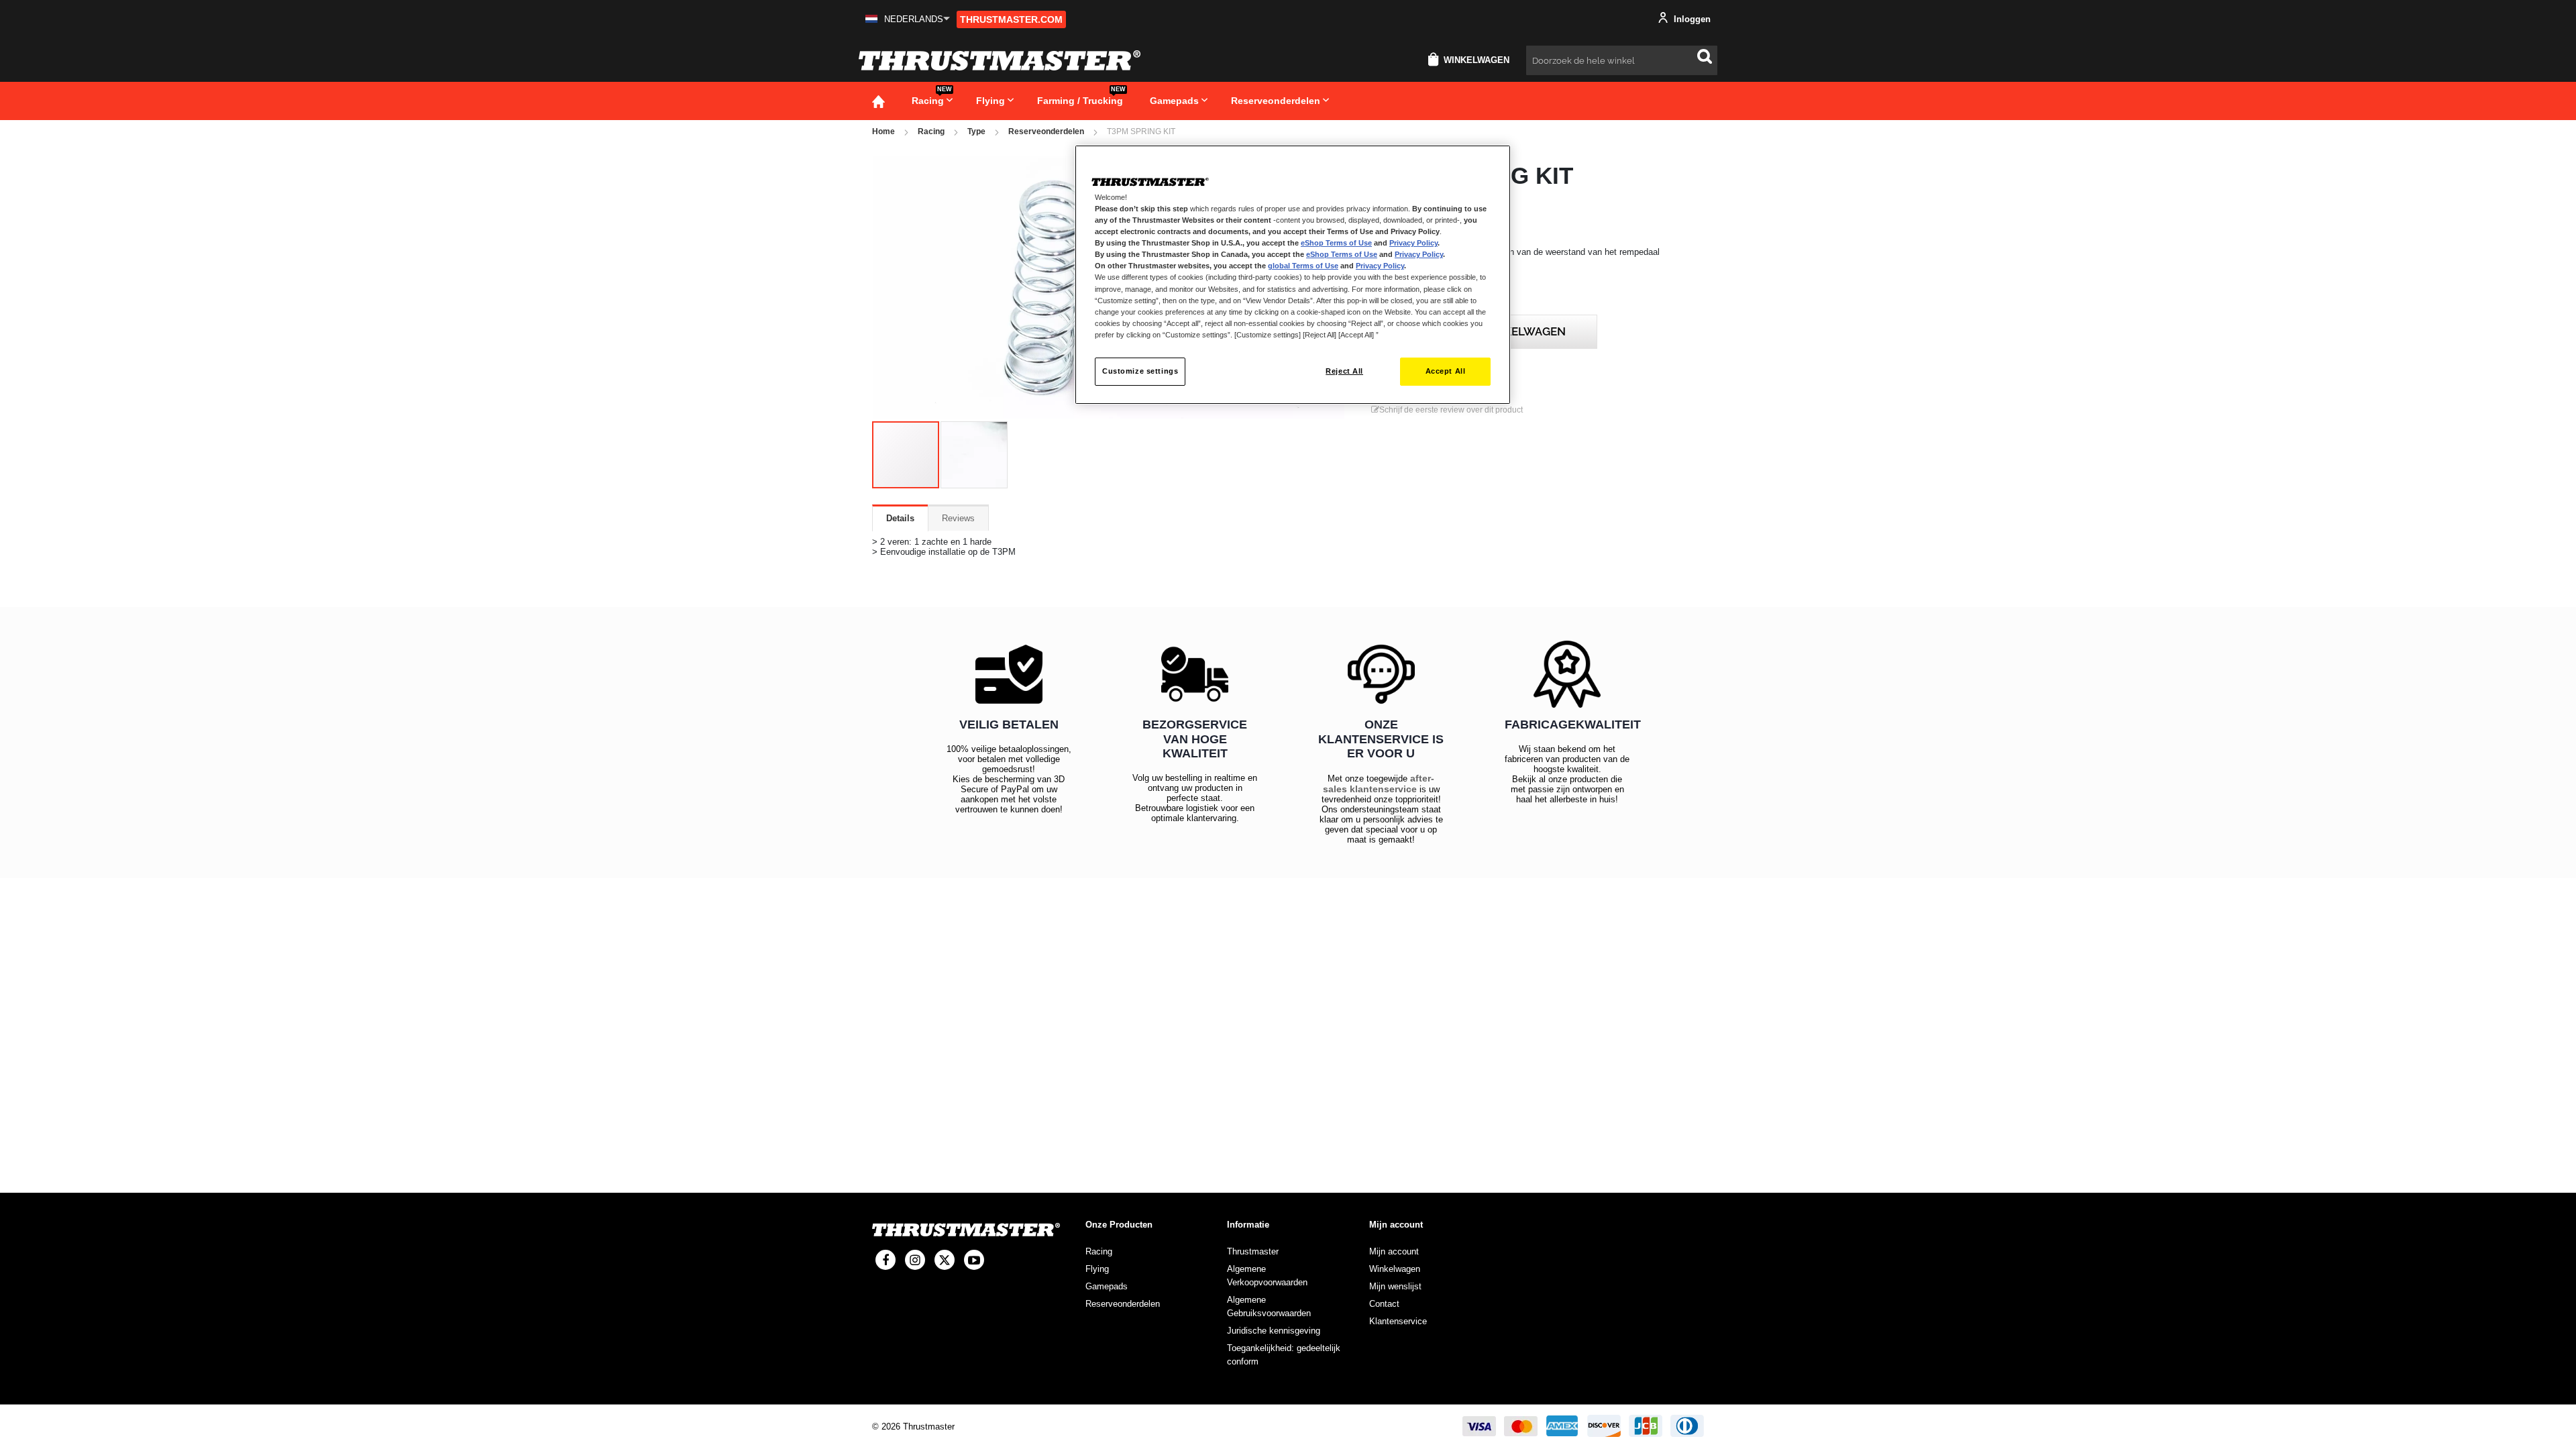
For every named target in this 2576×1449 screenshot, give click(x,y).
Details (900, 518)
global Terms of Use (1303, 266)
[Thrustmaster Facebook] (885, 1260)
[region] (1293, 275)
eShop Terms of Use (1336, 243)
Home (883, 131)
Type (976, 131)
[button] (908, 19)
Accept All (1446, 371)
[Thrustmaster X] (945, 1260)
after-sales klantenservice (1379, 784)
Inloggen (1691, 19)
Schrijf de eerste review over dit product (1451, 410)
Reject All (1344, 371)
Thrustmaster (1253, 1251)
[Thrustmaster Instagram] (915, 1260)
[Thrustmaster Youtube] (974, 1260)
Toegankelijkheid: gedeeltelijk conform (1284, 1355)
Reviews (958, 518)
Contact (1384, 1304)
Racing (931, 131)
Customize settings (1140, 371)
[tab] (900, 518)
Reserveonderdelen (1046, 131)
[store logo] (1000, 60)
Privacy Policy (1413, 243)
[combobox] (1622, 60)
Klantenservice (1398, 1321)
